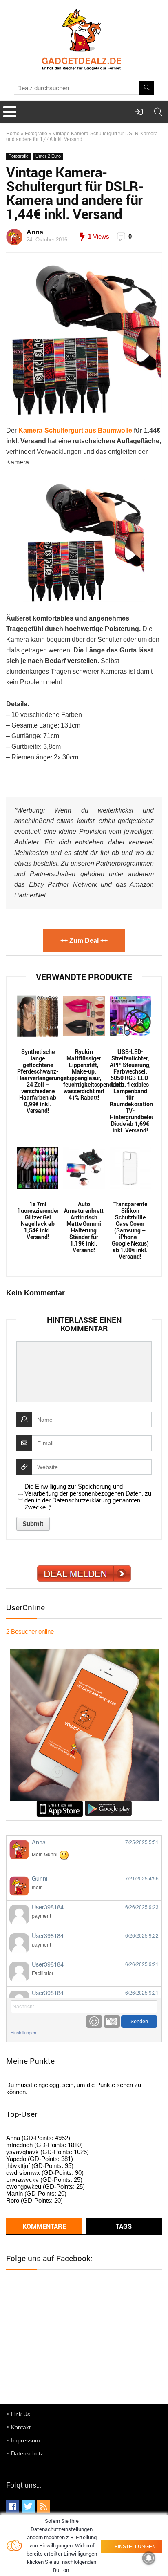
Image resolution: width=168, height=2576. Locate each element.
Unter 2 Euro (48, 156)
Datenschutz (27, 2453)
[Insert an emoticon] (94, 2021)
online (30, 1631)
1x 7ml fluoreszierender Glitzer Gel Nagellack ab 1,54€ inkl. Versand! (38, 1221)
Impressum (25, 2440)
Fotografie (36, 134)
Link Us (21, 2414)
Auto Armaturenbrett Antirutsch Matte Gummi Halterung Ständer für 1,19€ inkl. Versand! (84, 1227)
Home (13, 134)
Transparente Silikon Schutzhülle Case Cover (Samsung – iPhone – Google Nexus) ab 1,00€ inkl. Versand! (130, 1230)
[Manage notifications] (149, 2558)
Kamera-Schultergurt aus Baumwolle (75, 430)
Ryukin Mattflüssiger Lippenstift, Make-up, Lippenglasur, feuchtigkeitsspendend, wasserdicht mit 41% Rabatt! (84, 1075)
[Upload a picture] (112, 2021)
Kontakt (21, 2427)
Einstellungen (23, 2032)
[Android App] (108, 1804)
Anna (35, 232)
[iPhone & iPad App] (60, 1804)
